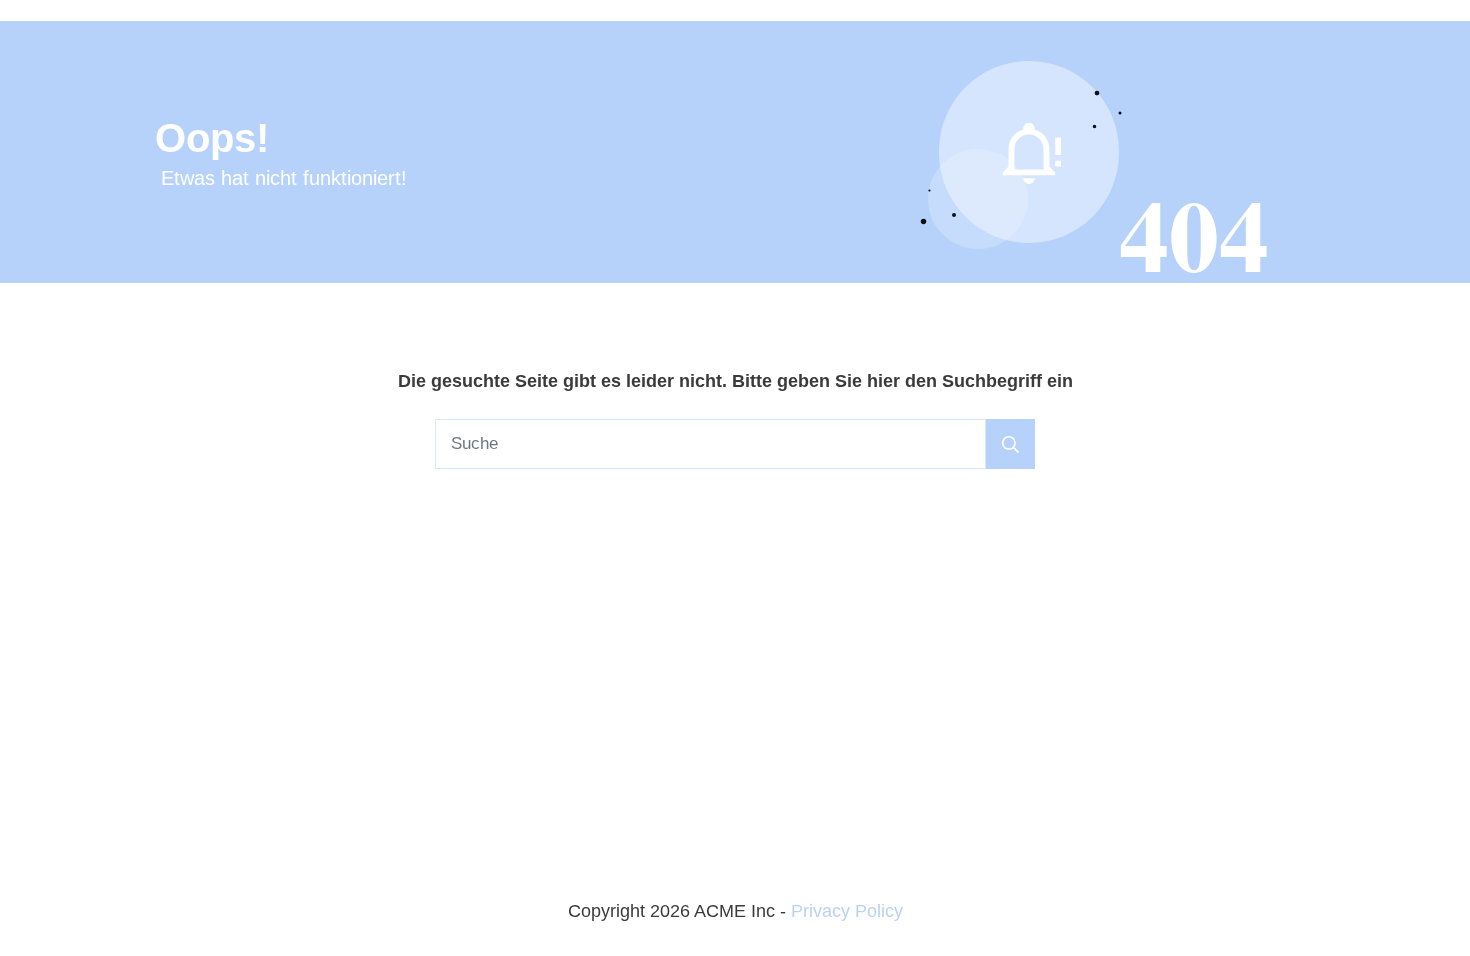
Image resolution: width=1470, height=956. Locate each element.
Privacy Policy (847, 911)
